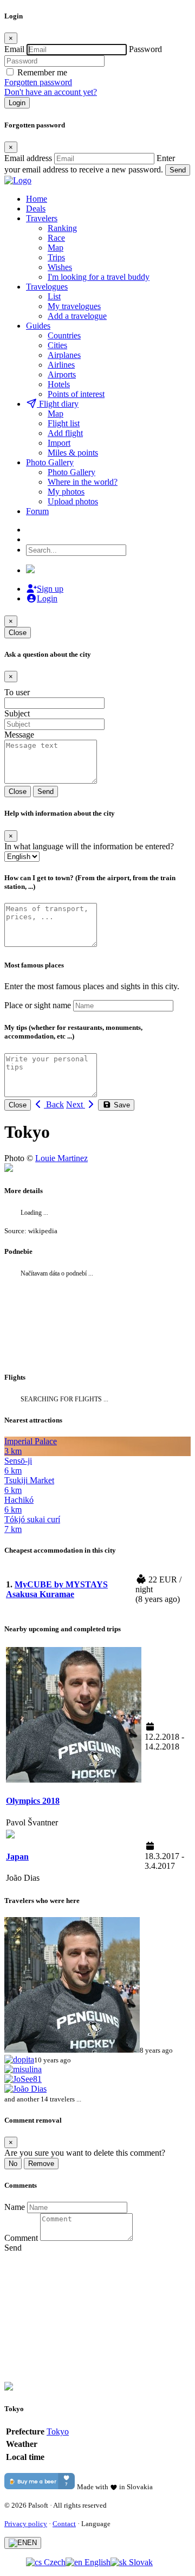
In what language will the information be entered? (89, 846)
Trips (56, 257)
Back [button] (54, 1104)
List (54, 296)
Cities (57, 345)
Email (14, 49)
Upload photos (73, 501)
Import (59, 443)
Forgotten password (38, 82)
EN (32, 2543)
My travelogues (74, 306)
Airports (62, 374)
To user (17, 692)
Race (56, 238)
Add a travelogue (77, 316)
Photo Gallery (71, 472)
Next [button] (76, 1104)
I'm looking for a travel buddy (99, 277)
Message (19, 735)
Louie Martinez (61, 1158)
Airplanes (64, 355)
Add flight (65, 433)
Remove (41, 2164)
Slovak (140, 2562)
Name (15, 2207)
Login (17, 103)
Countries (64, 335)
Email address (28, 158)
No (13, 2164)
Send (178, 170)
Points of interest (76, 394)
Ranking (62, 228)
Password (145, 49)
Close (18, 633)
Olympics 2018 (33, 1801)
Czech (54, 2562)
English (96, 2562)
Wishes (60, 267)
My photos (66, 492)
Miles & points (73, 453)
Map (56, 248)
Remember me (42, 72)
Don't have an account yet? (51, 92)
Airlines (61, 365)
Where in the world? (83, 482)
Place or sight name (38, 1005)
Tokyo (58, 2431)
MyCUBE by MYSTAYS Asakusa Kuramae (57, 1589)
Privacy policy (26, 2524)
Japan (17, 1857)
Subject (17, 713)
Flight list (64, 423)
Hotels (59, 384)
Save (121, 1105)
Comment (21, 2238)
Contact (64, 2524)
